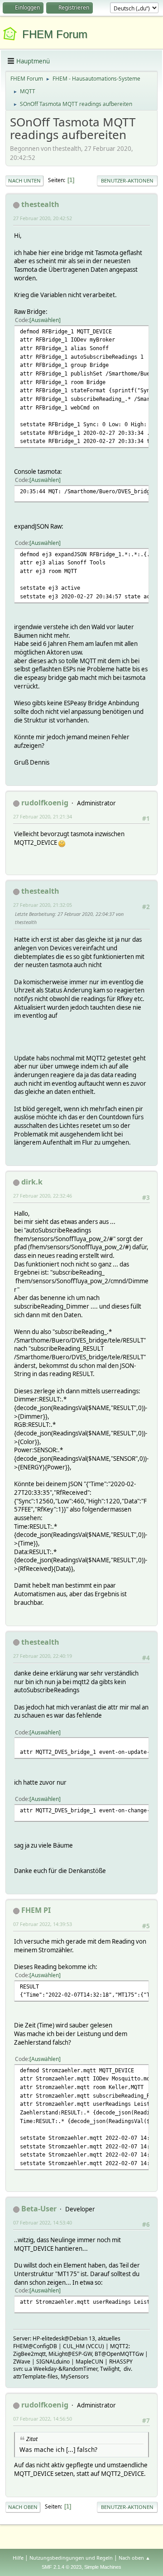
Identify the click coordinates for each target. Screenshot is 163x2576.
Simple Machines (103, 2567)
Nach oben (23, 2507)
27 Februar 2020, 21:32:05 (43, 905)
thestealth (40, 204)
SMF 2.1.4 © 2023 (62, 2567)
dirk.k (32, 1182)
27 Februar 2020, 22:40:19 (43, 1656)
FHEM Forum (55, 34)
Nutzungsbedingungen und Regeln (71, 2558)
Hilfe (18, 2558)
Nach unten (24, 181)
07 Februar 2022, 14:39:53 (43, 1924)
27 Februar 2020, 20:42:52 (43, 218)
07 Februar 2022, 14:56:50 (43, 2419)
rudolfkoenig (45, 803)
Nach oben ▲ (134, 2558)
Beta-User (39, 2209)
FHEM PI (36, 1910)
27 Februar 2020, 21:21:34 (43, 816)
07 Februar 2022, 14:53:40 (43, 2222)
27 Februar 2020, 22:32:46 (43, 1196)
